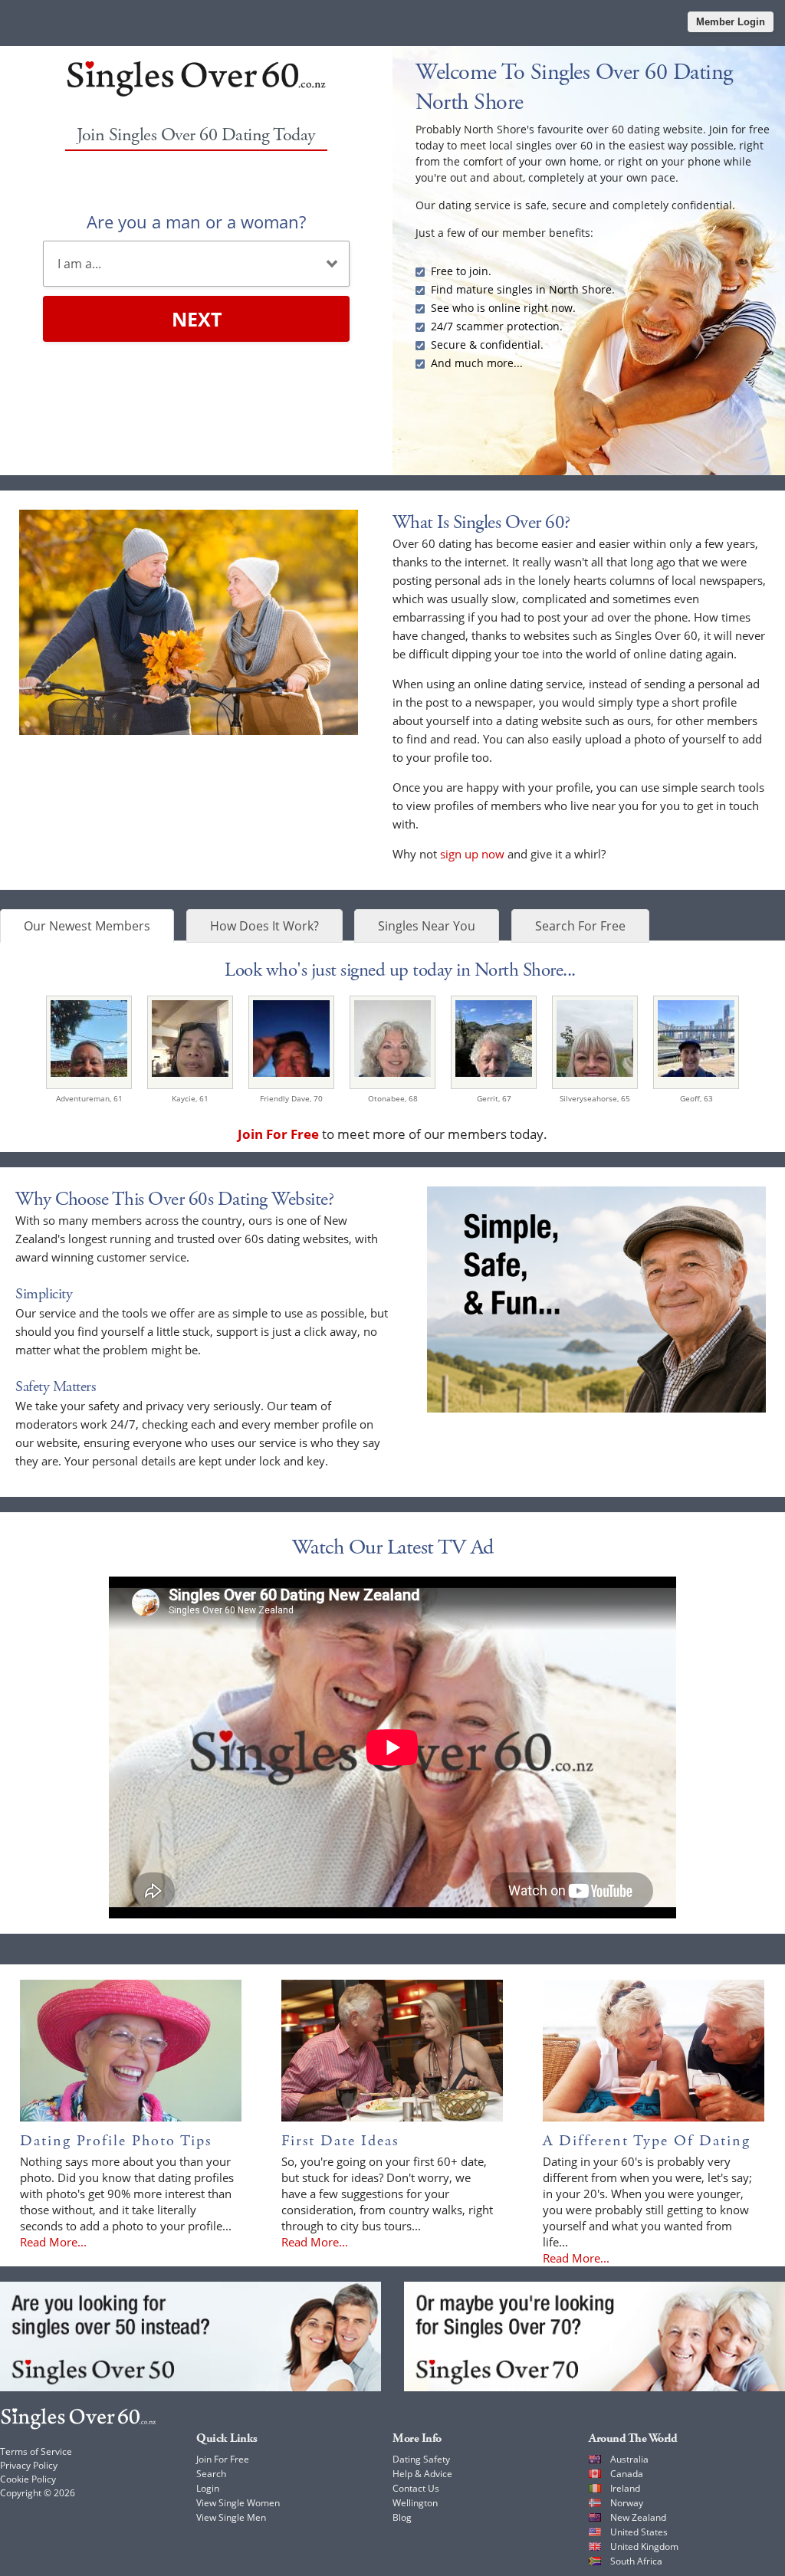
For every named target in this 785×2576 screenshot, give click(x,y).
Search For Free (580, 926)
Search (211, 2474)
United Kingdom (644, 2546)
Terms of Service (36, 2451)
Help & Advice (422, 2474)
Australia (629, 2459)
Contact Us (416, 2488)
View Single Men (231, 2517)
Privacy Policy (29, 2465)
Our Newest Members (87, 926)
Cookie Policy (28, 2479)
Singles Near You (427, 926)
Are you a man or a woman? (196, 222)
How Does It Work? (264, 926)
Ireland (625, 2488)
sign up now (472, 854)
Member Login (731, 22)
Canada (627, 2474)
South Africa (636, 2561)
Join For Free (223, 2459)
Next (197, 319)
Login (208, 2488)
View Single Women (238, 2503)
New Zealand (638, 2517)
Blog (402, 2517)
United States (639, 2532)
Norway (627, 2503)
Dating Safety (421, 2459)
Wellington (415, 2503)
